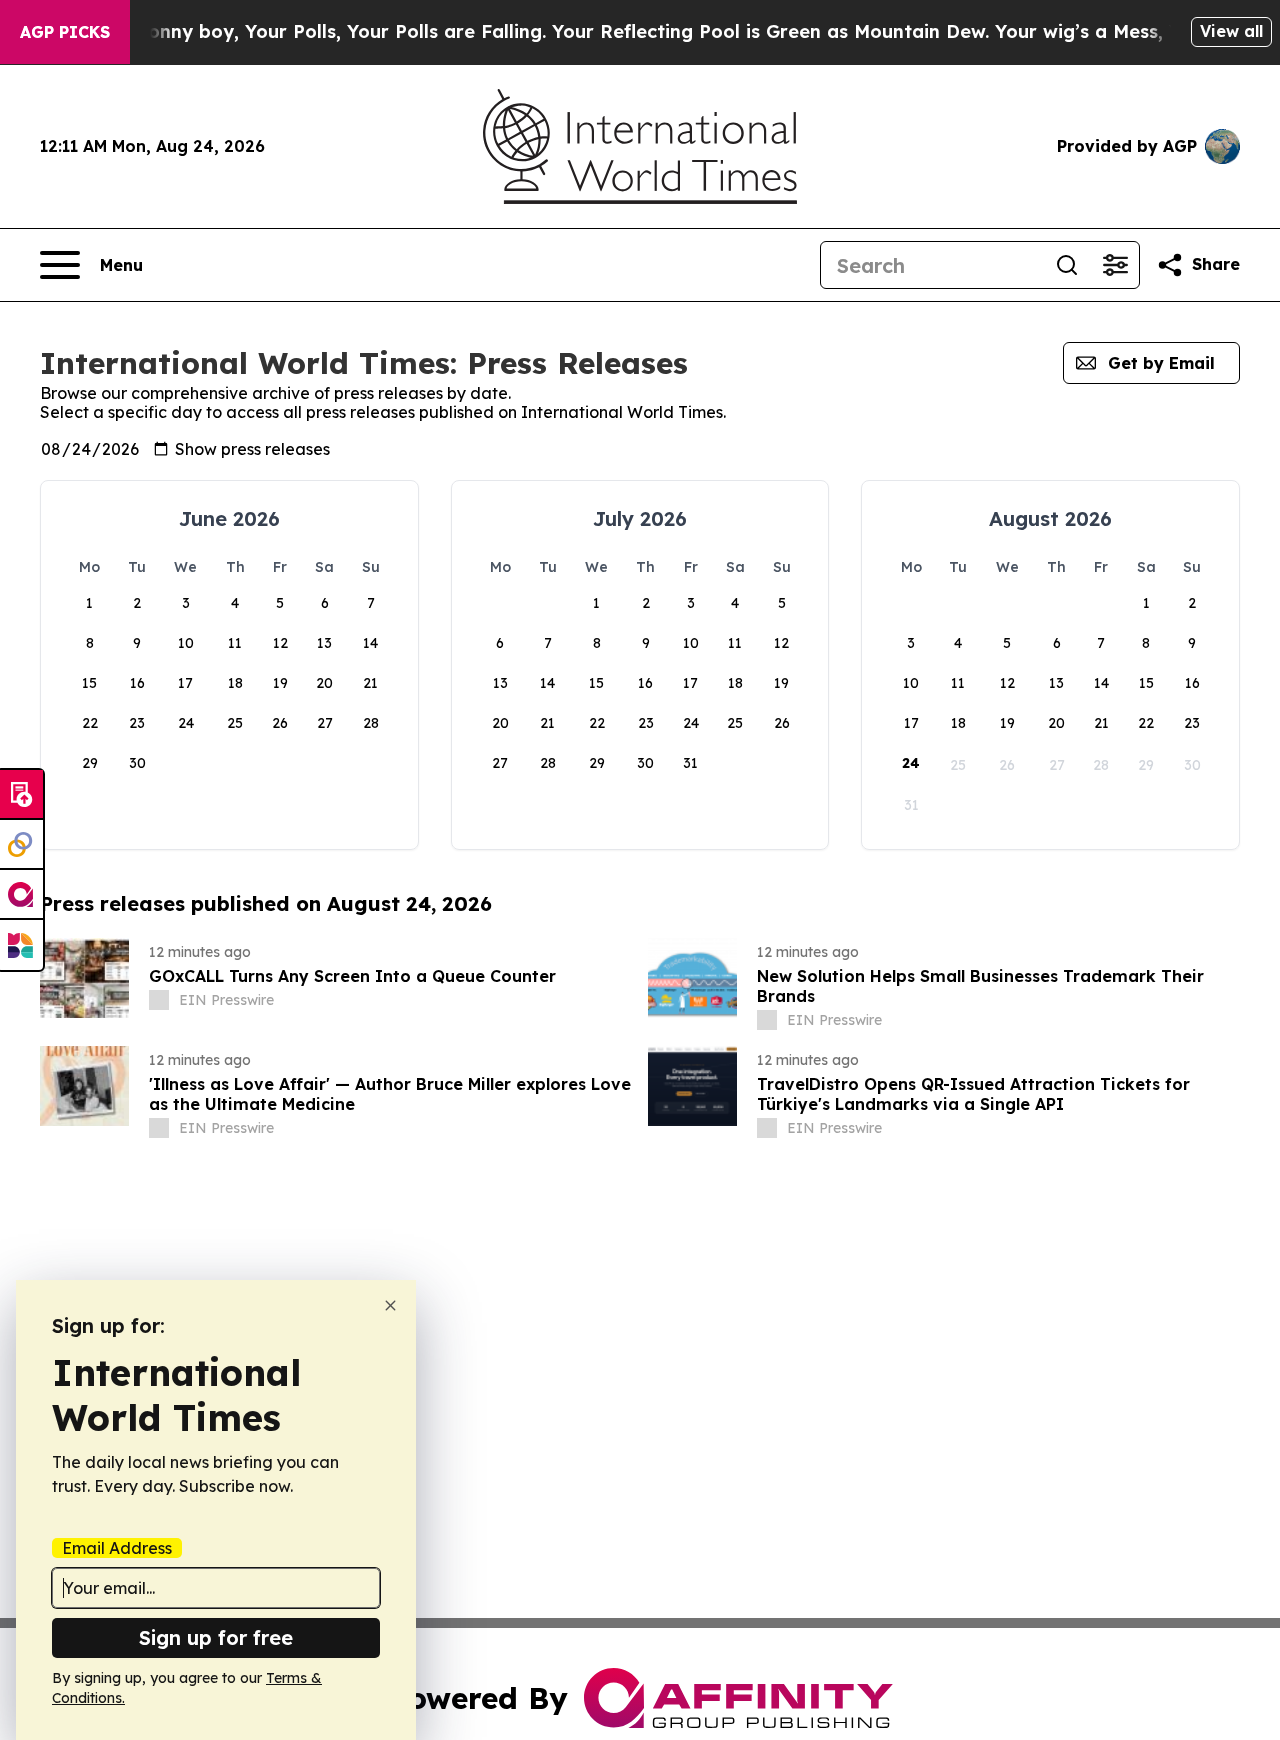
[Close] (390, 1305)
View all (1231, 31)
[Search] (1067, 265)
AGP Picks (65, 32)
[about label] (159, 1000)
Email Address (117, 1548)
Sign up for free (216, 1637)
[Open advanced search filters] (1115, 265)
